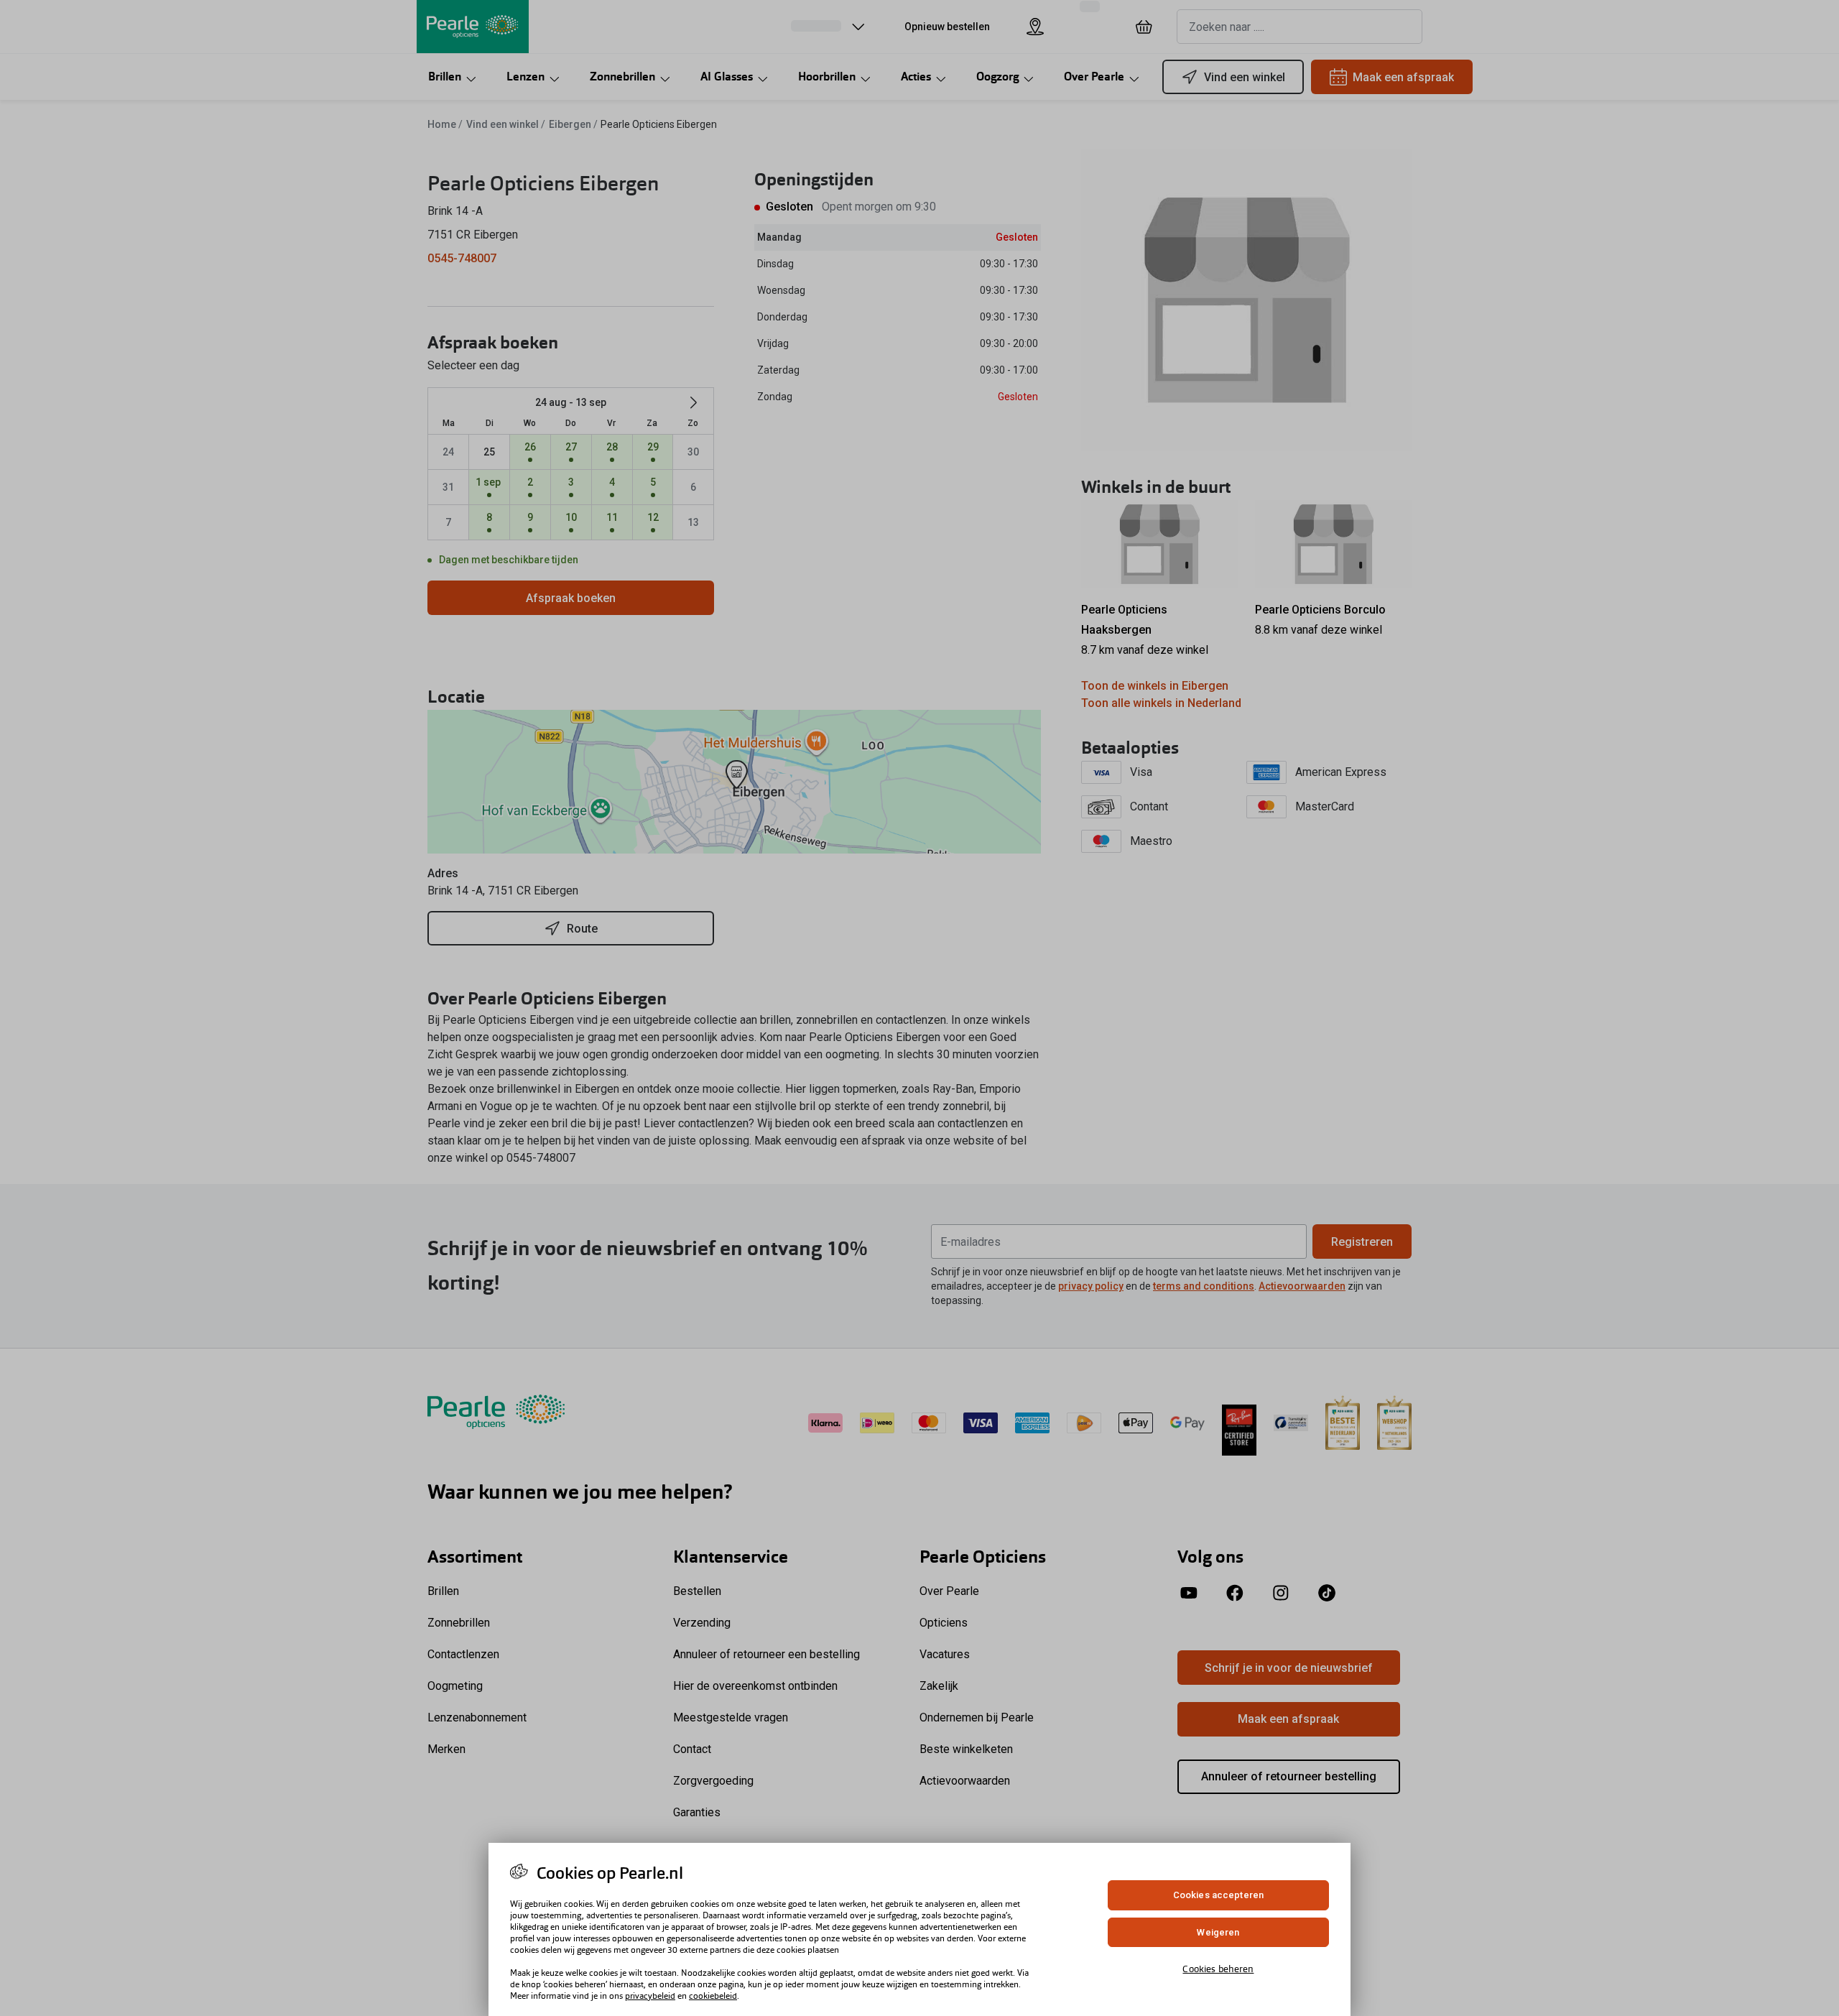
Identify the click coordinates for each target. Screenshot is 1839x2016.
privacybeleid (650, 1996)
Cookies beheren (1218, 1969)
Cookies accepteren (1218, 1895)
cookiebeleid (713, 1996)
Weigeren (1218, 1932)
